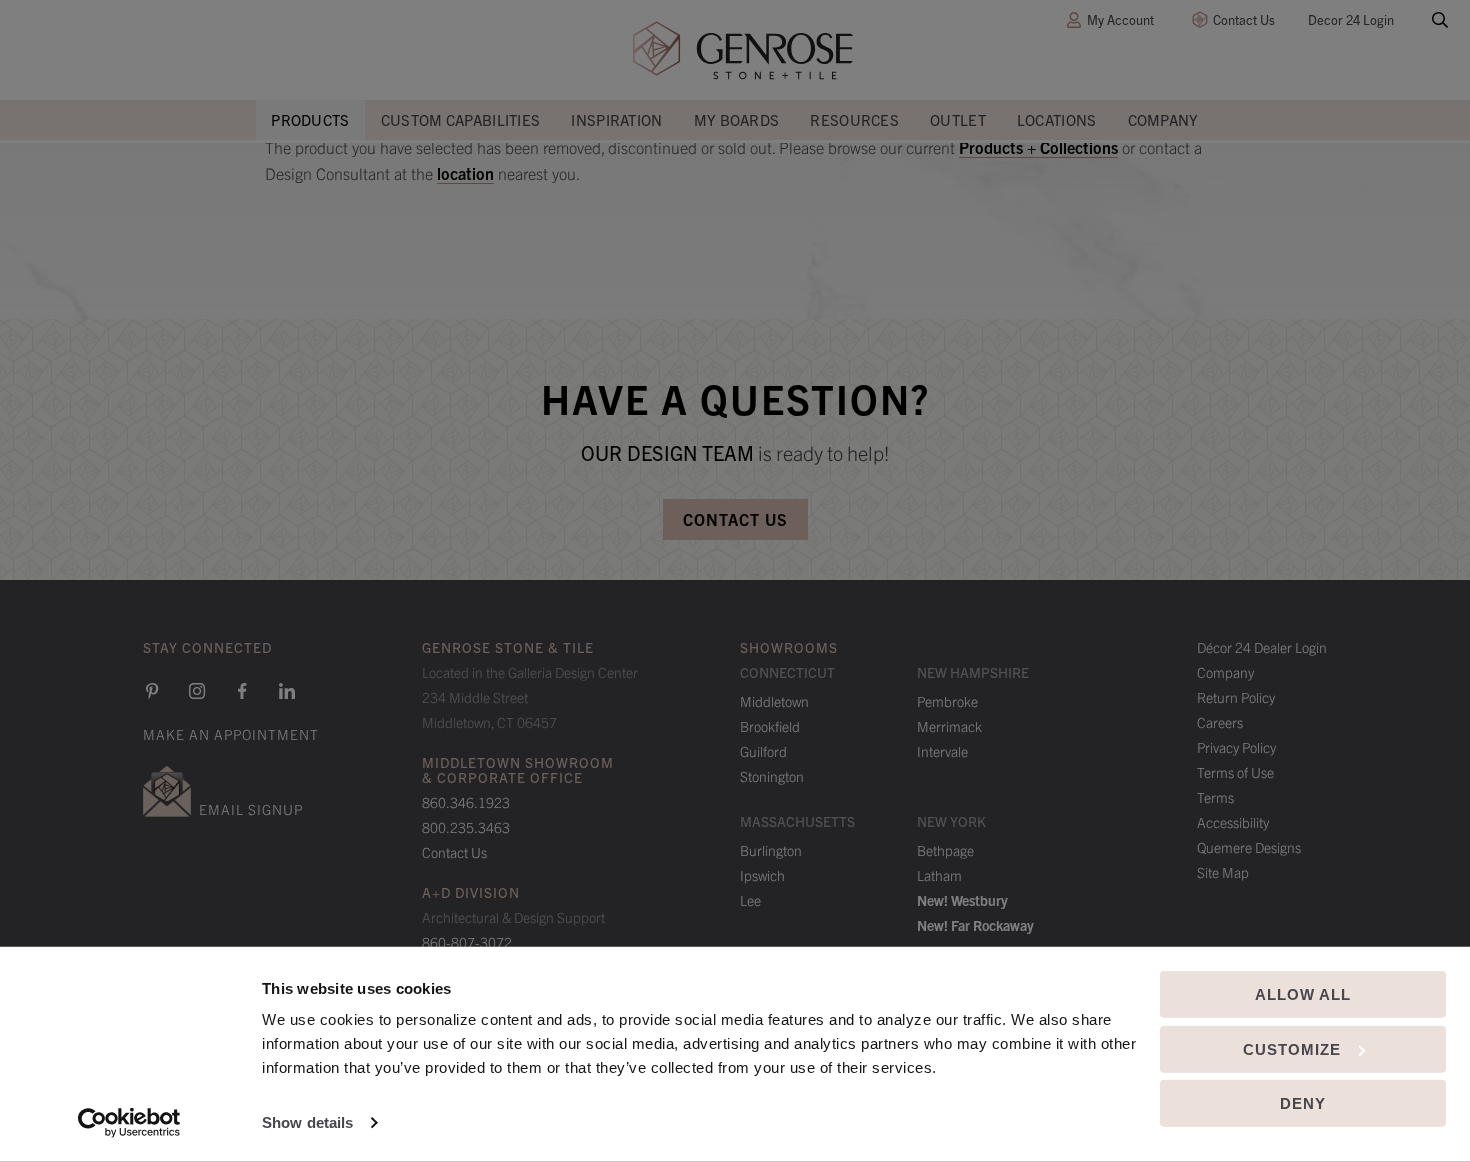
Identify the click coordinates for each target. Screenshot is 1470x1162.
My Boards (737, 119)
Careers (1220, 722)
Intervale (942, 751)
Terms (1215, 797)
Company (1163, 119)
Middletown (774, 701)
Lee (750, 900)
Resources (854, 119)
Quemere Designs (1249, 847)
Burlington (771, 850)
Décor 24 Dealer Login (1262, 647)
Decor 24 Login (1351, 19)
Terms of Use (1235, 772)
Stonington (772, 776)
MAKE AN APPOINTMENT (231, 734)
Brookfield (770, 726)
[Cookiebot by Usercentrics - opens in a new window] (129, 1123)
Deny (1303, 1103)
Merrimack (949, 726)
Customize (1292, 1048)
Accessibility (1233, 822)
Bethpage (945, 850)
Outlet (958, 119)
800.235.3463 (466, 827)
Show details (307, 1122)
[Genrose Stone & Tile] (743, 50)
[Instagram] (197, 691)
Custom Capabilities (461, 119)
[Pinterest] (152, 691)
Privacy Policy (1236, 747)
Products (310, 119)
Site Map (1223, 872)
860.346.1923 (466, 802)
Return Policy (1236, 697)
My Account (1120, 19)
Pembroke (947, 701)
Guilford (763, 751)
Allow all (1303, 994)
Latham (939, 875)
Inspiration (616, 119)
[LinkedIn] (287, 691)
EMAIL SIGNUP (251, 809)
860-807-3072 (467, 942)
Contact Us (1244, 19)
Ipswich (762, 875)
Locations (1057, 119)
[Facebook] (242, 691)
